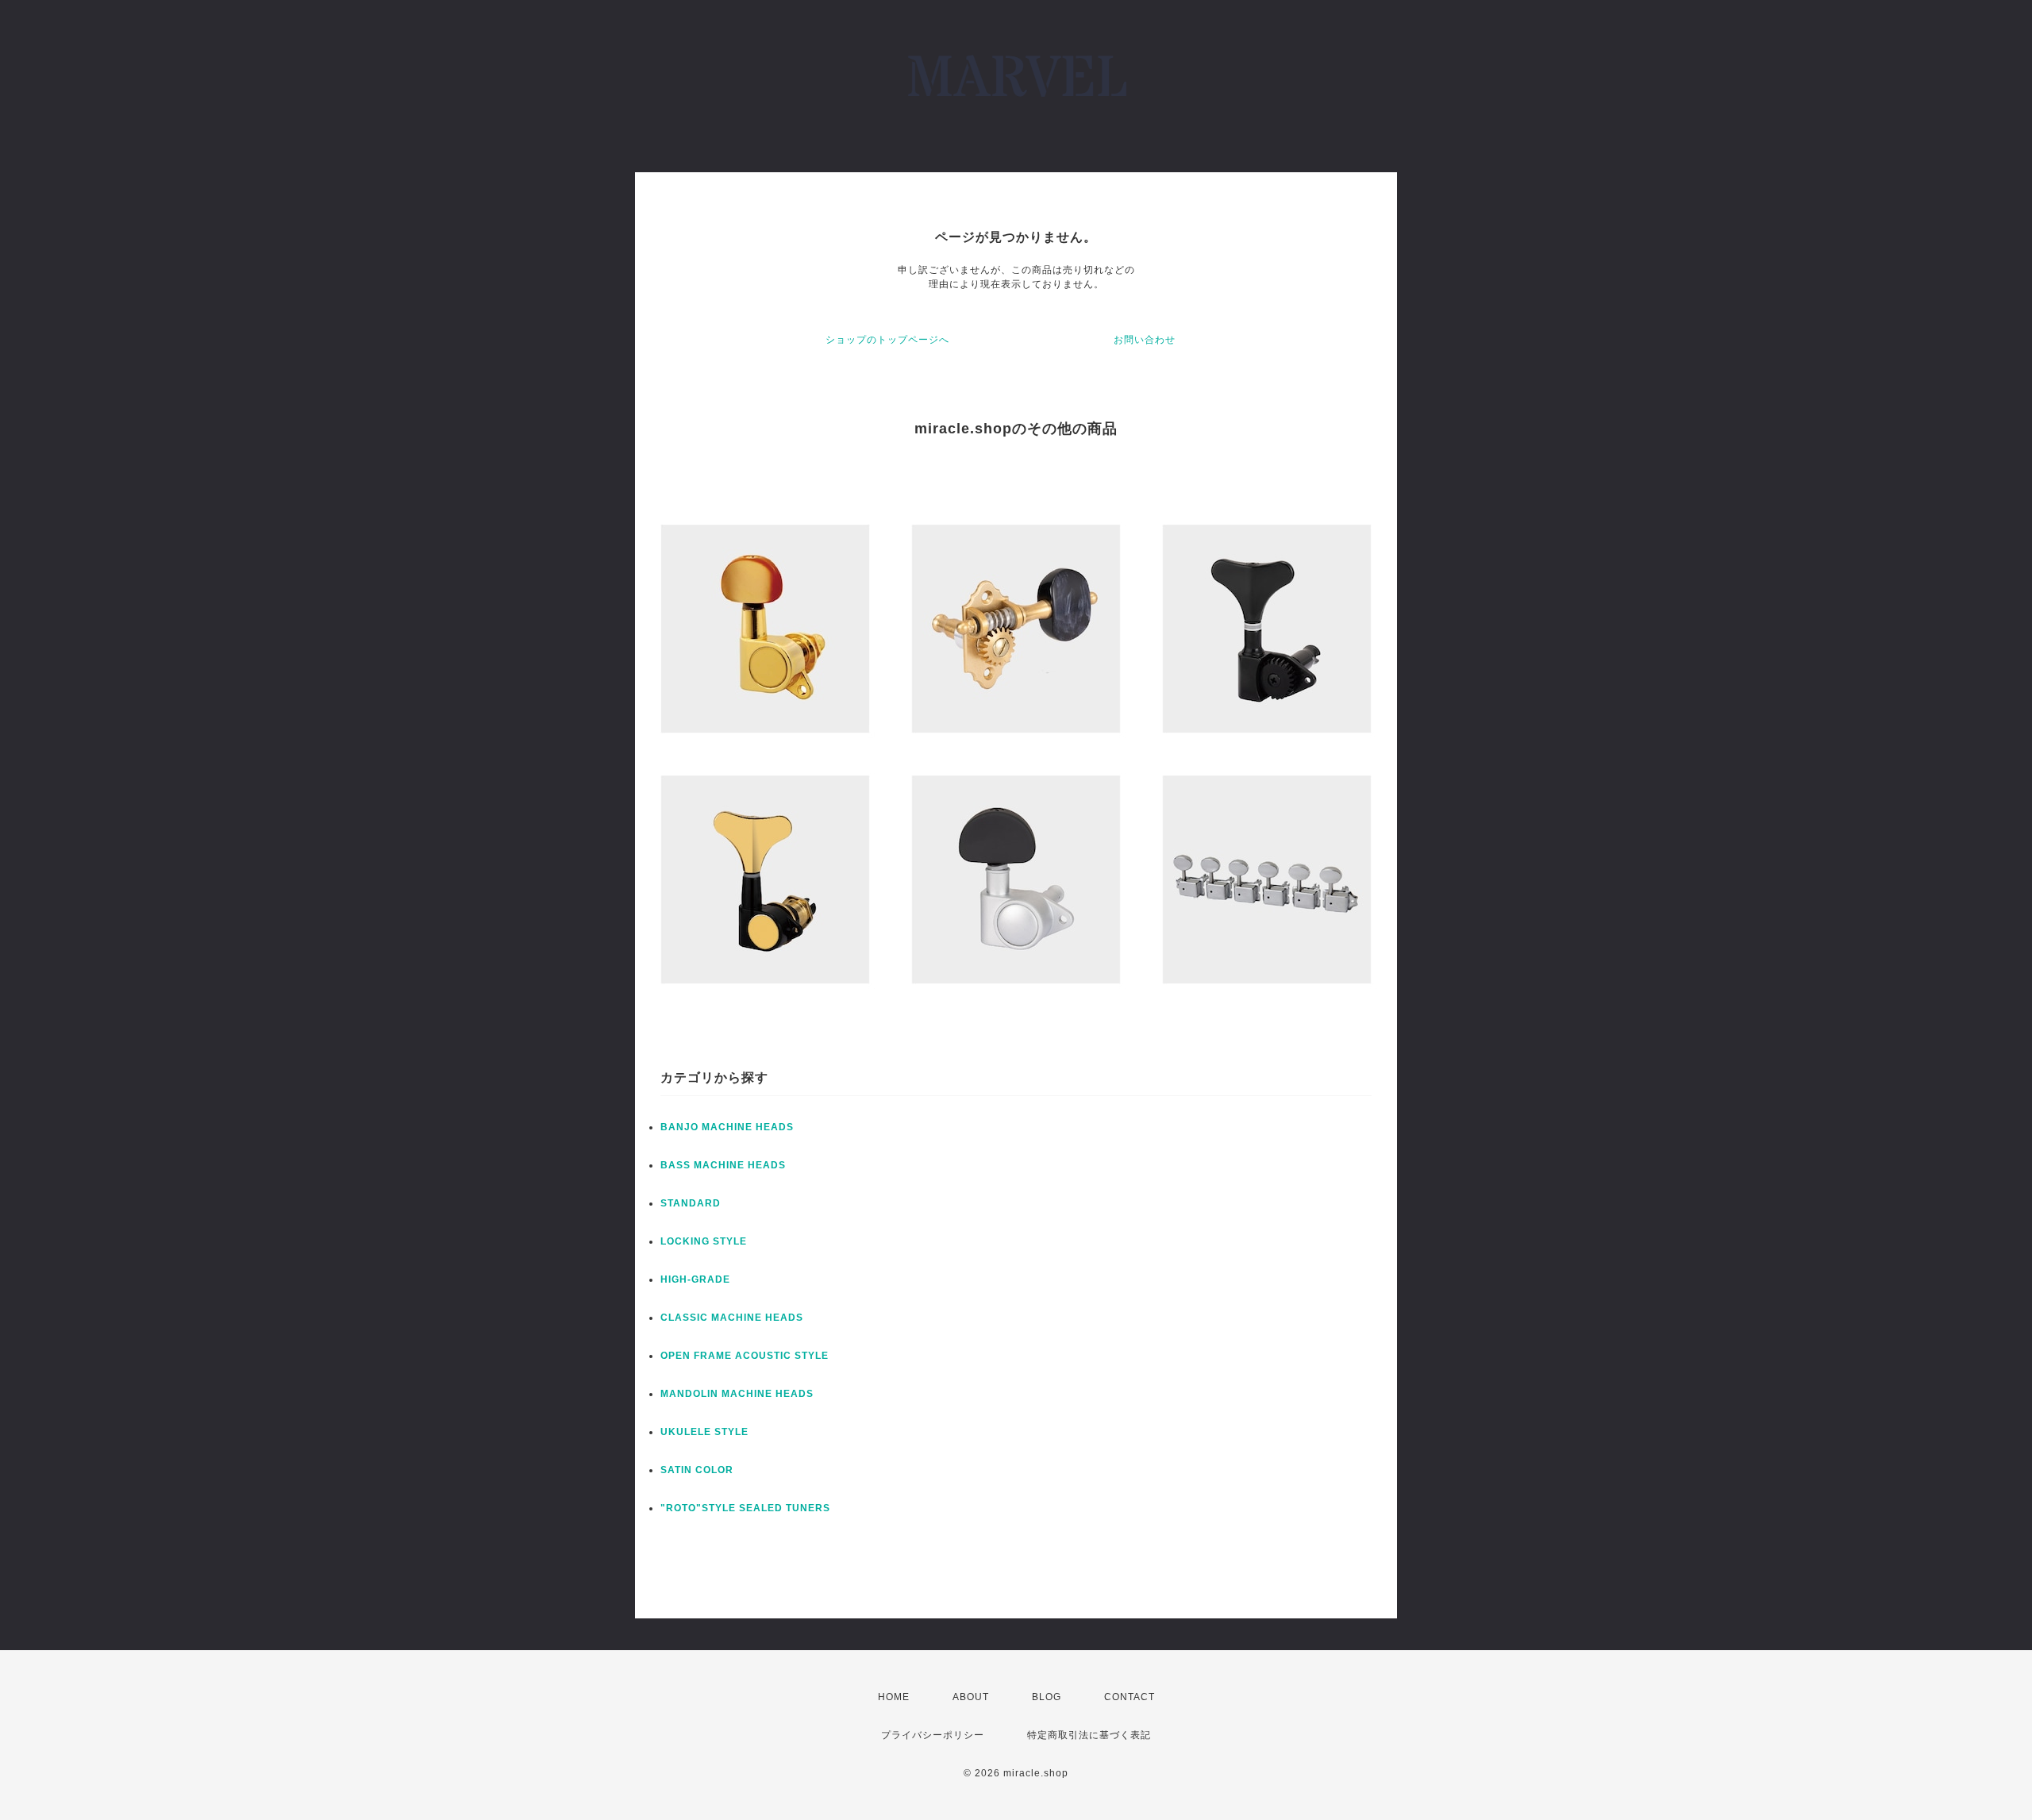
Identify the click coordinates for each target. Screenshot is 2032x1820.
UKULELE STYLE (704, 1432)
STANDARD (691, 1203)
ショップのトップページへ (887, 340)
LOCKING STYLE (704, 1241)
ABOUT (971, 1697)
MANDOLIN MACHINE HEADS (737, 1394)
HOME (894, 1697)
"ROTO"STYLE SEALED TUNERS (745, 1508)
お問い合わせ (1145, 340)
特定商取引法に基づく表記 (1089, 1735)
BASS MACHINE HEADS (723, 1165)
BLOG (1047, 1697)
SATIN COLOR (697, 1470)
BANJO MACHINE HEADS (727, 1127)
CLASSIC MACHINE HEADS (732, 1318)
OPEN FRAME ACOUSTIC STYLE (745, 1356)
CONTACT (1130, 1697)
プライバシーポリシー (933, 1735)
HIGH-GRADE (695, 1279)
